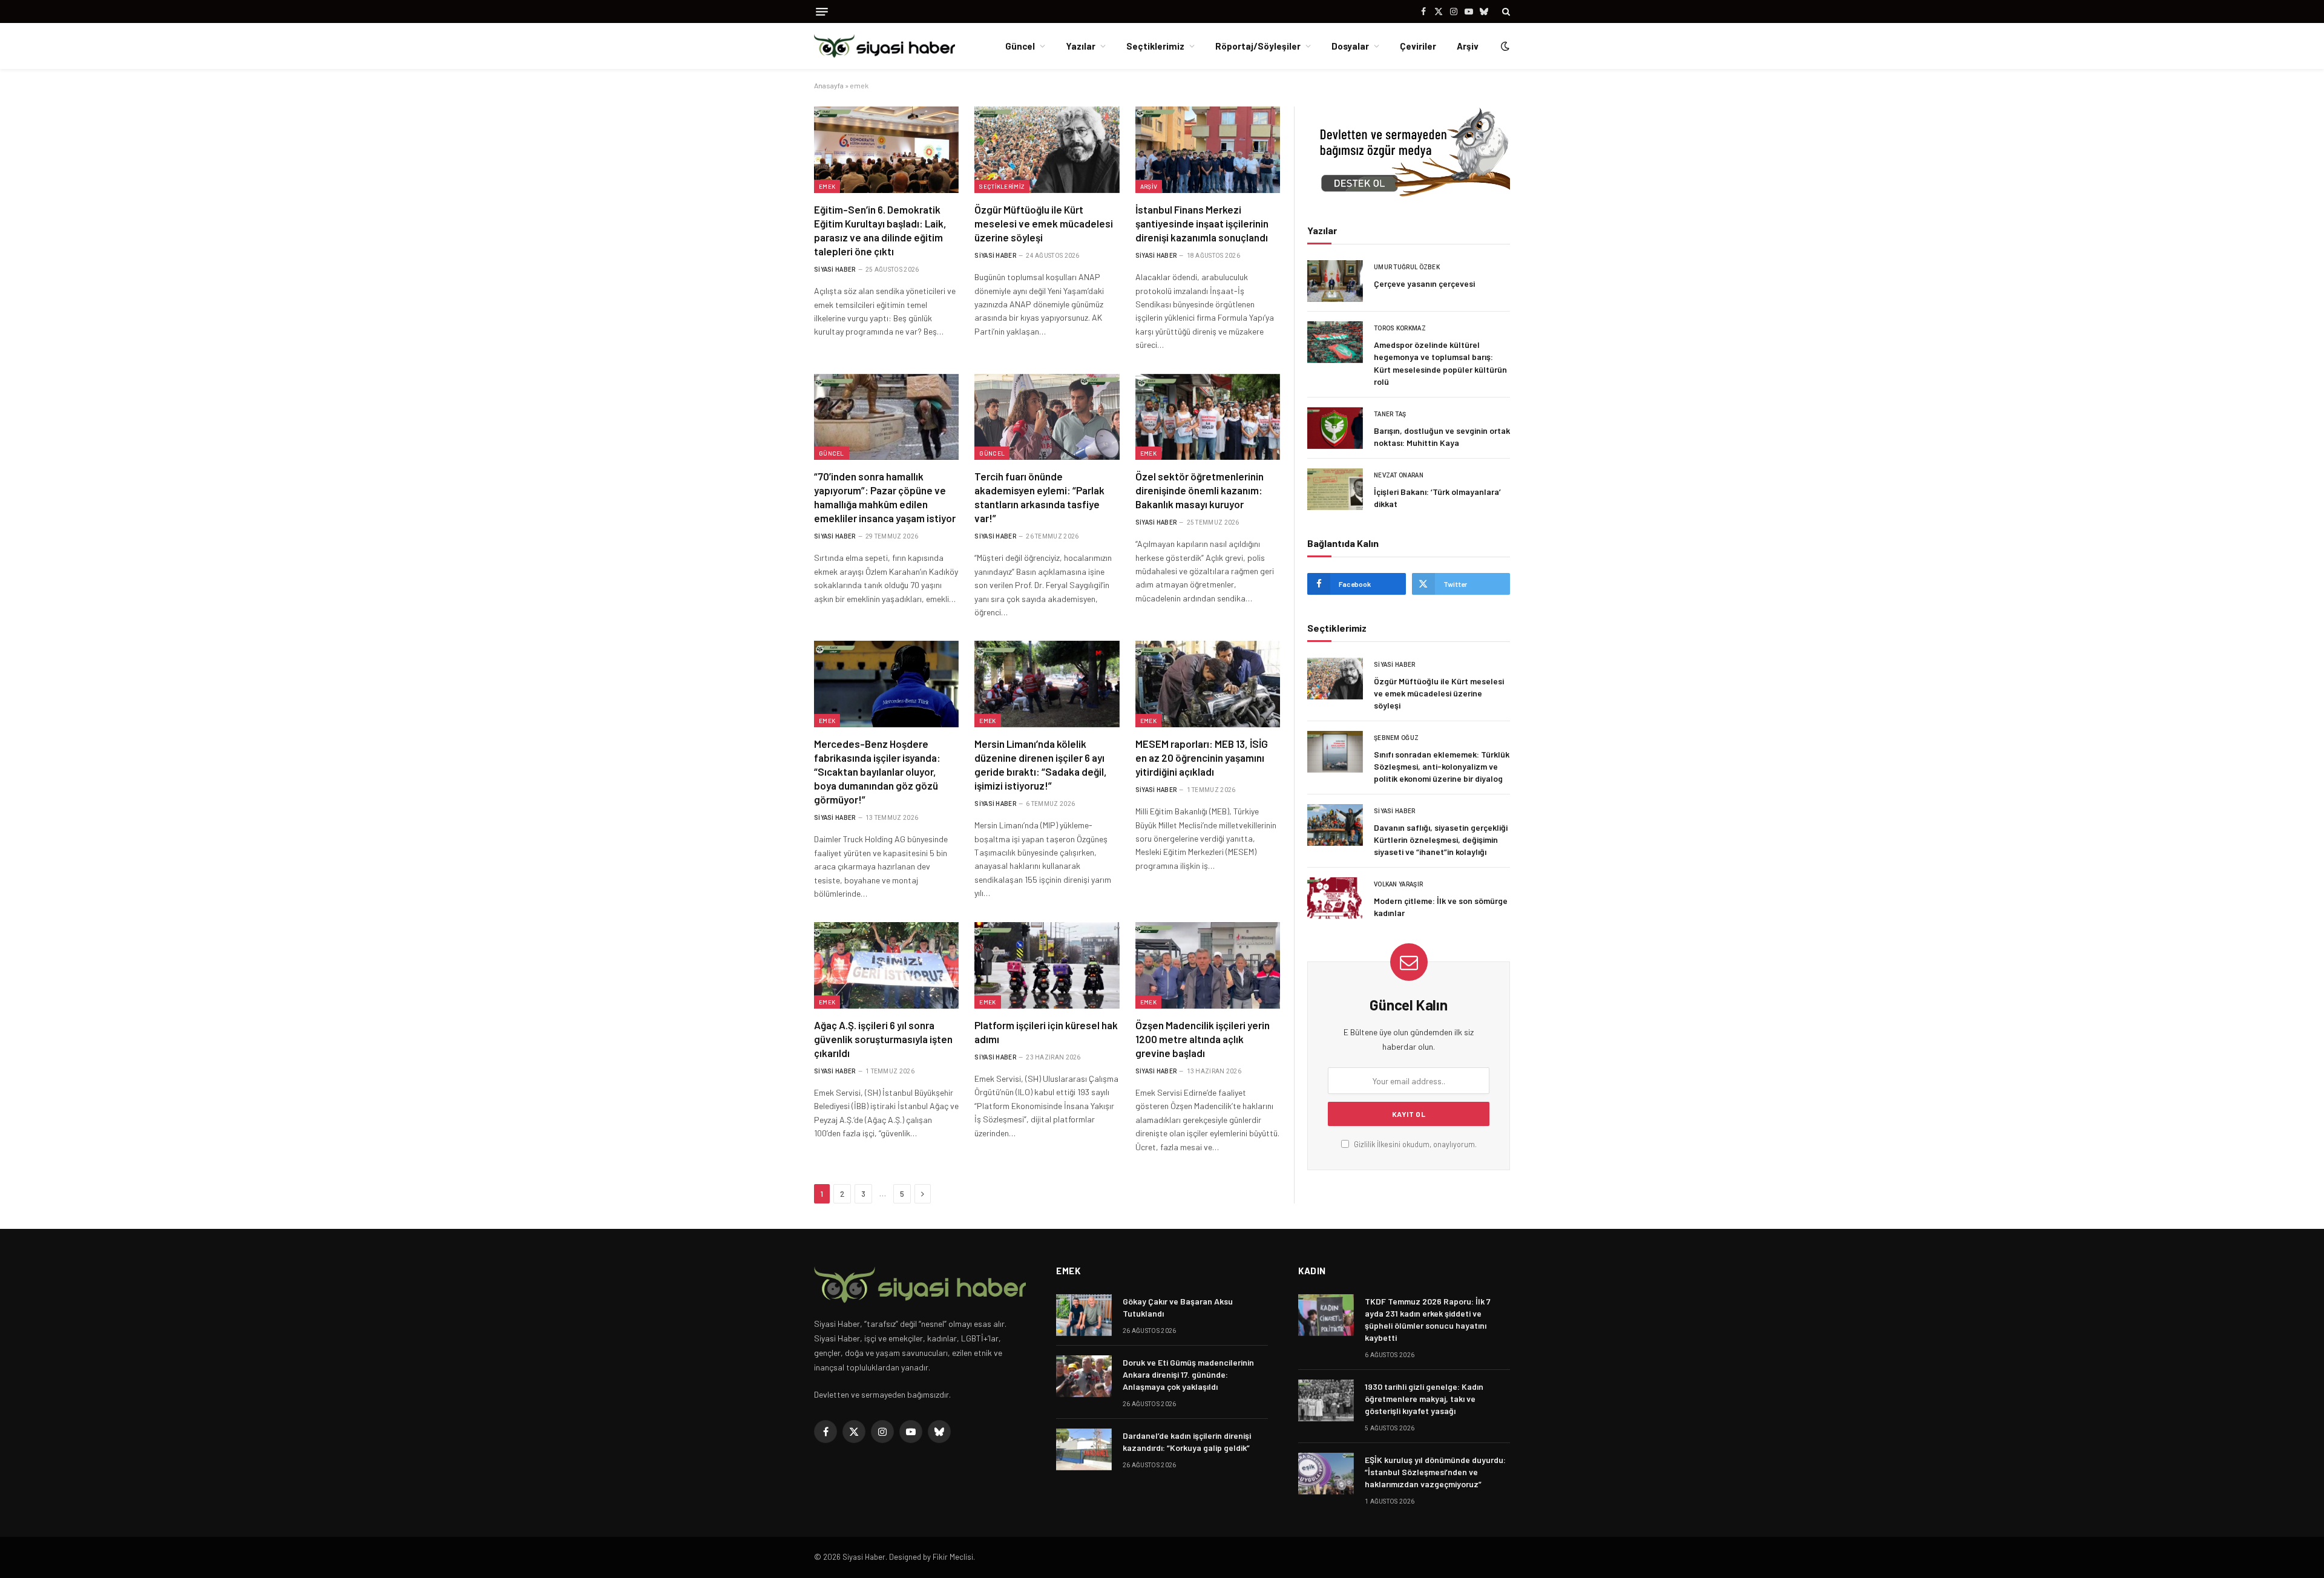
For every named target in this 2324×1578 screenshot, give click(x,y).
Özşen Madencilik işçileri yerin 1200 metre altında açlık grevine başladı (1203, 1039)
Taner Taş (1390, 414)
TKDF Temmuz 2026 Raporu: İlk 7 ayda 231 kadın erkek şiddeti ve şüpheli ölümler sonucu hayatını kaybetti (1428, 1319)
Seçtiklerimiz (1155, 46)
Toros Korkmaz (1400, 328)
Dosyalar (1350, 46)
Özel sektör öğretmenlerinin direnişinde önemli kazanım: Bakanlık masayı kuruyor (1200, 490)
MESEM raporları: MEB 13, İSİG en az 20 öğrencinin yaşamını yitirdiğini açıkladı (1202, 758)
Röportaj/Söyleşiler (1258, 46)
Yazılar (1081, 46)
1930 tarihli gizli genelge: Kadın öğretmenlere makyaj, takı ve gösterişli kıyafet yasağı (1424, 1399)
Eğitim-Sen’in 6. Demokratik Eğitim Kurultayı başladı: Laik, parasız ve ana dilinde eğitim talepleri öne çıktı (880, 230)
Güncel (1020, 46)
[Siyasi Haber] (885, 46)
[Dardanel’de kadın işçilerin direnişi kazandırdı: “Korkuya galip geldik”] (1084, 1449)
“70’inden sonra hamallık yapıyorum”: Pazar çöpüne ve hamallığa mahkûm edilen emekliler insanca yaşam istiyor (885, 497)
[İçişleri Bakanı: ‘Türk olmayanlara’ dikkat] (1335, 489)
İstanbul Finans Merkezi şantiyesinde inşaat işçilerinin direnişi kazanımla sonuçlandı (1202, 223)
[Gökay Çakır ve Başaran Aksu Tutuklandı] (1084, 1315)
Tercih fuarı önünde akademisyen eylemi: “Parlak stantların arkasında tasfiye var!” (1039, 497)
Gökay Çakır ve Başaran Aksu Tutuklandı (1178, 1307)
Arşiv (1468, 46)
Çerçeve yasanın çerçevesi (1424, 283)
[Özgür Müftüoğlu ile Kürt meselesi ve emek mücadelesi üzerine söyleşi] (1047, 149)
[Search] (1505, 11)
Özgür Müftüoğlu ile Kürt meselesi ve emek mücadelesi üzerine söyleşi (1044, 223)
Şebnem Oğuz (1396, 738)
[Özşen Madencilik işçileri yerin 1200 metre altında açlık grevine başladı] (1208, 965)
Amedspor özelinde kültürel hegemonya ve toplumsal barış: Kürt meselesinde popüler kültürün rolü (1440, 363)
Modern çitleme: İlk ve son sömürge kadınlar (1441, 907)
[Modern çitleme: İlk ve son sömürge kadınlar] (1335, 898)
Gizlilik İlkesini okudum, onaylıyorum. (1414, 1144)
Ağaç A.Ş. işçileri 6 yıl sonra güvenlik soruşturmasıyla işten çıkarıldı (883, 1039)
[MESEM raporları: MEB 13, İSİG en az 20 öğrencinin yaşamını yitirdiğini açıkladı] (1208, 684)
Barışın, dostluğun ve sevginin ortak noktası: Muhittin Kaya (1442, 437)
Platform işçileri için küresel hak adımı (1046, 1032)
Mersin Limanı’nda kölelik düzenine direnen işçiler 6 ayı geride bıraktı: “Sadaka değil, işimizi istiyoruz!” (1041, 764)
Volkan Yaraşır (1398, 884)
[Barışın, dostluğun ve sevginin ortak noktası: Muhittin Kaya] (1335, 428)
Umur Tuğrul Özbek (1407, 267)
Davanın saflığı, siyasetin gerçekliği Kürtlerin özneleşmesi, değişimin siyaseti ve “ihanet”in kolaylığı (1441, 840)
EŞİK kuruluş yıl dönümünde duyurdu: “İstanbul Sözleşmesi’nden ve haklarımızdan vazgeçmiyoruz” (1435, 1472)
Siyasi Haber (835, 270)
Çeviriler (1418, 46)
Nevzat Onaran (1399, 475)
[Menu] (822, 12)
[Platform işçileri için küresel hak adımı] (1047, 965)
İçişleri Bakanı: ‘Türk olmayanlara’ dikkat (1437, 498)
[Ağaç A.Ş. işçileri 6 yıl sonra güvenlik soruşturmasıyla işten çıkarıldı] (886, 965)
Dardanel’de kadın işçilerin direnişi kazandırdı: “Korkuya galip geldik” (1187, 1442)
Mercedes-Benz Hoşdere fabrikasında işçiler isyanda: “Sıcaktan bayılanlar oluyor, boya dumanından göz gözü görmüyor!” (877, 771)
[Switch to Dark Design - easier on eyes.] (1504, 46)
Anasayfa (829, 85)
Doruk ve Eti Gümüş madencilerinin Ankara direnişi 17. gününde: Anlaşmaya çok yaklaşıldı (1188, 1374)
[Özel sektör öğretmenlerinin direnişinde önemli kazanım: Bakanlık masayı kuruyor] (1208, 417)
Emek (827, 186)
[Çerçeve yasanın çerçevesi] (1335, 281)
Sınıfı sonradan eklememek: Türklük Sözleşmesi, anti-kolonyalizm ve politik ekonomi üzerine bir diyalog (1442, 766)
